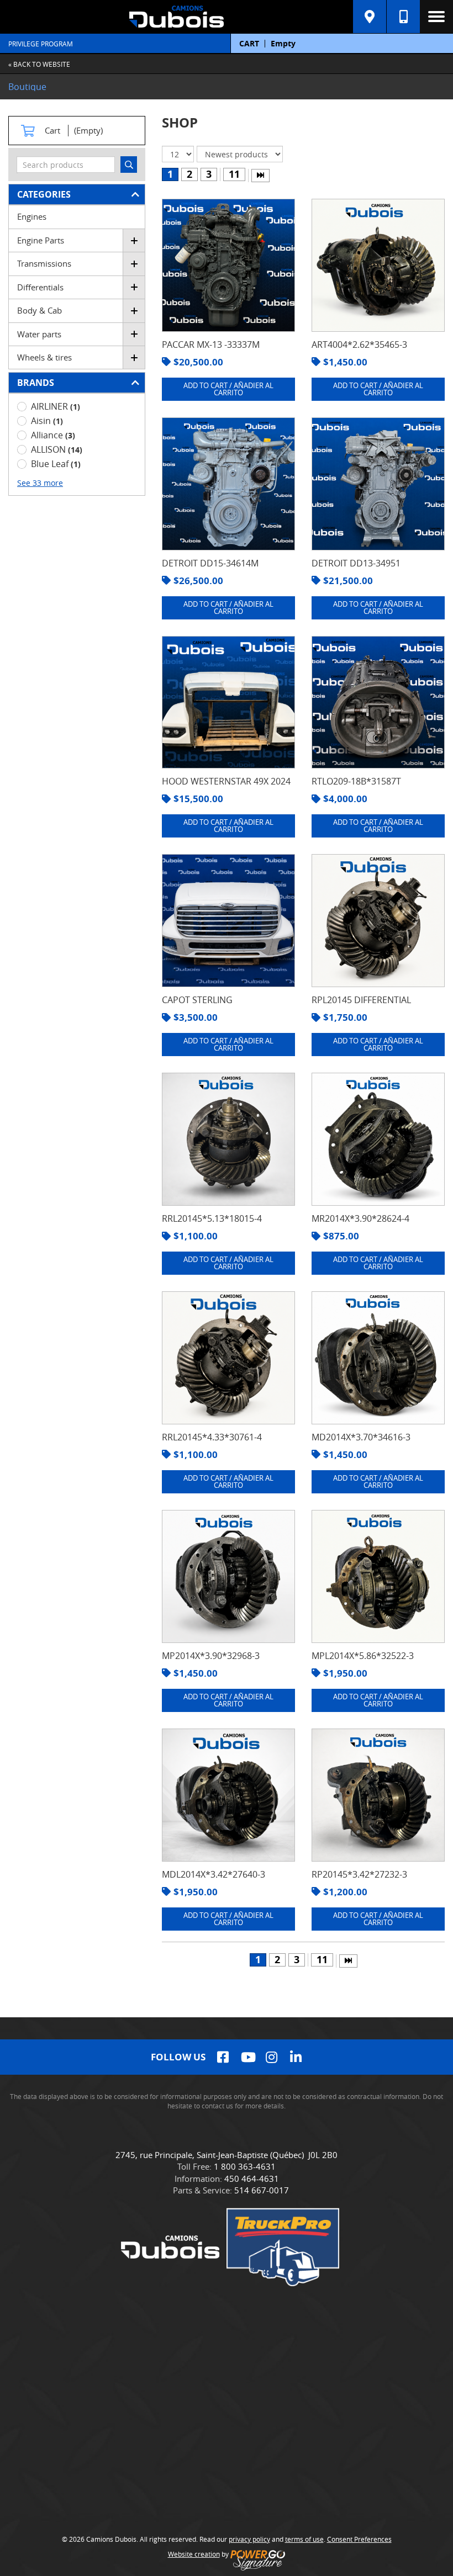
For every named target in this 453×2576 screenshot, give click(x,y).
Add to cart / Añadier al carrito (228, 389)
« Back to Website (39, 64)
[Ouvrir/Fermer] (134, 240)
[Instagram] (272, 2057)
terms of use (304, 2539)
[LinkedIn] (296, 2057)
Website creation (194, 2554)
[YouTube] (247, 2057)
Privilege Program (41, 44)
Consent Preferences (359, 2539)
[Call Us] (403, 17)
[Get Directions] (370, 17)
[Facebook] (223, 2057)
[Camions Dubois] (177, 17)
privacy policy (249, 2539)
